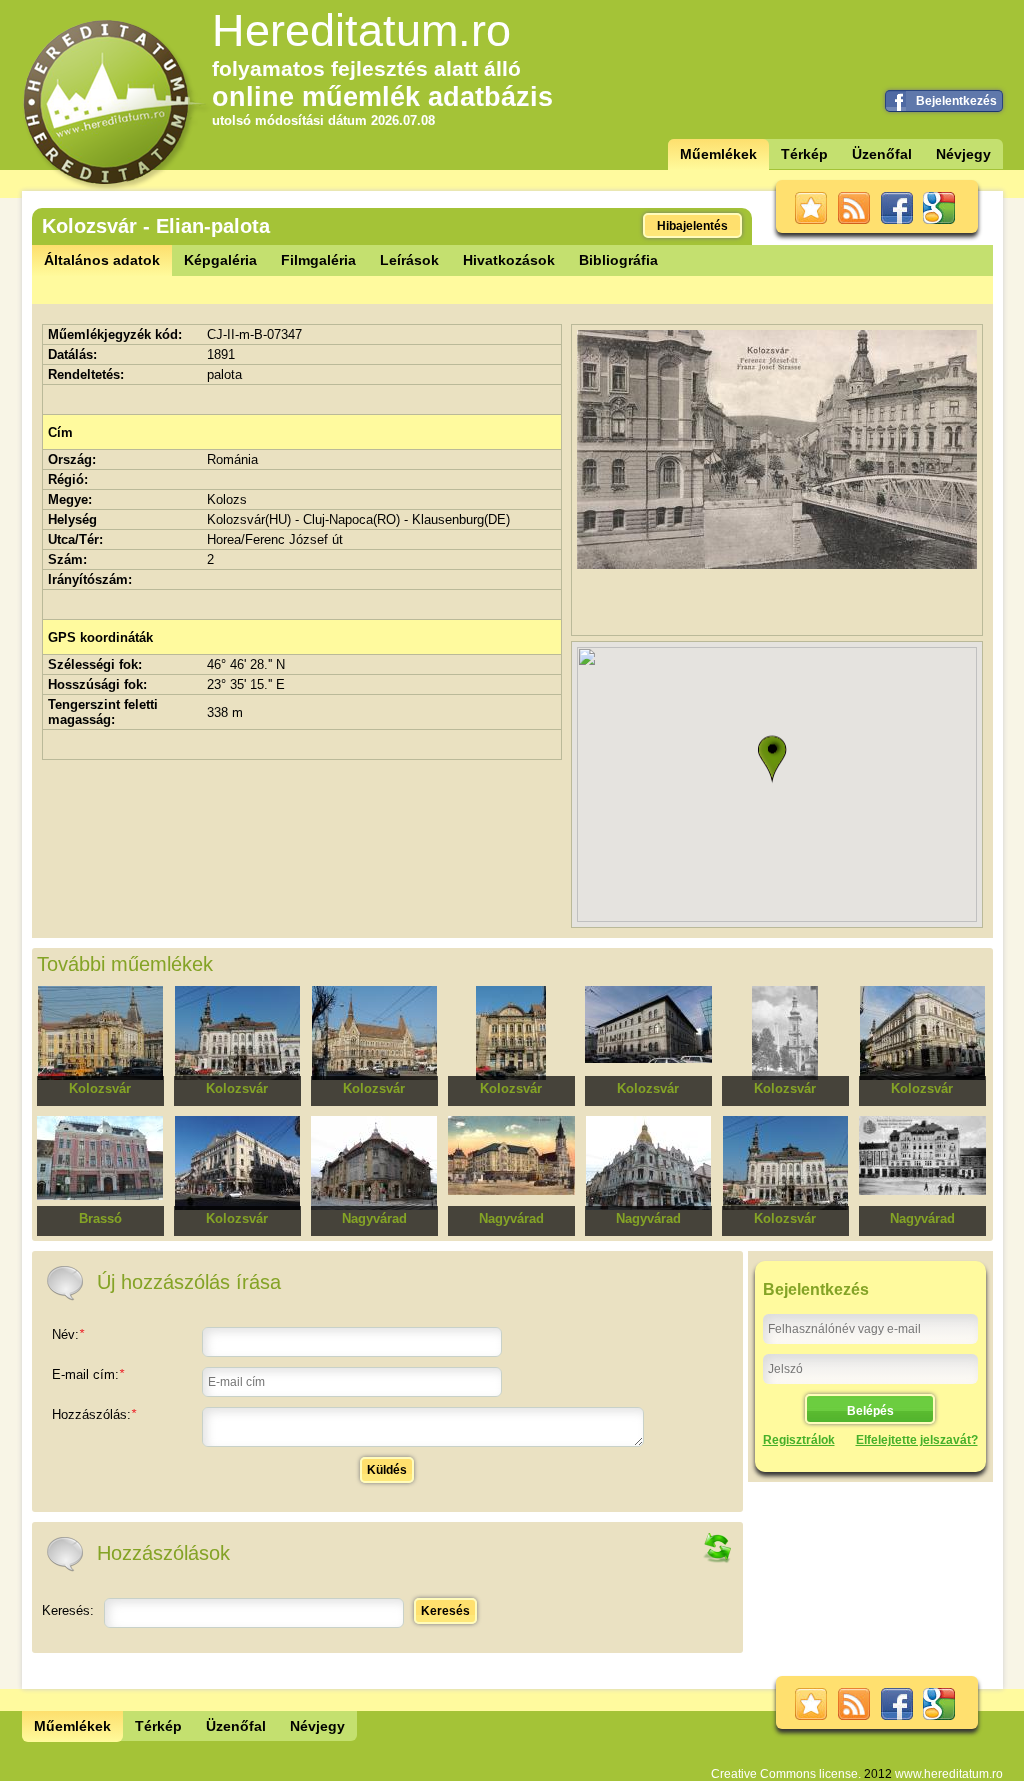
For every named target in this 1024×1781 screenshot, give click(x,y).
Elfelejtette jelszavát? (917, 1440)
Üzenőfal (882, 154)
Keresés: (68, 1610)
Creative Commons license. (786, 1774)
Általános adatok (102, 260)
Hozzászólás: (94, 1414)
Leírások (409, 260)
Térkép (804, 154)
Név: (68, 1334)
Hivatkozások (509, 260)
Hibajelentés (692, 226)
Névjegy (963, 154)
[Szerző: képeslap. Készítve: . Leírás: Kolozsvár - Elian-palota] (777, 564)
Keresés (445, 1611)
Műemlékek (718, 154)
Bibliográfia (618, 260)
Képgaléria (220, 260)
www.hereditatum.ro (949, 1774)
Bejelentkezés (956, 101)
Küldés (387, 1470)
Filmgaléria (318, 260)
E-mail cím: (88, 1374)
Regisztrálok (799, 1440)
